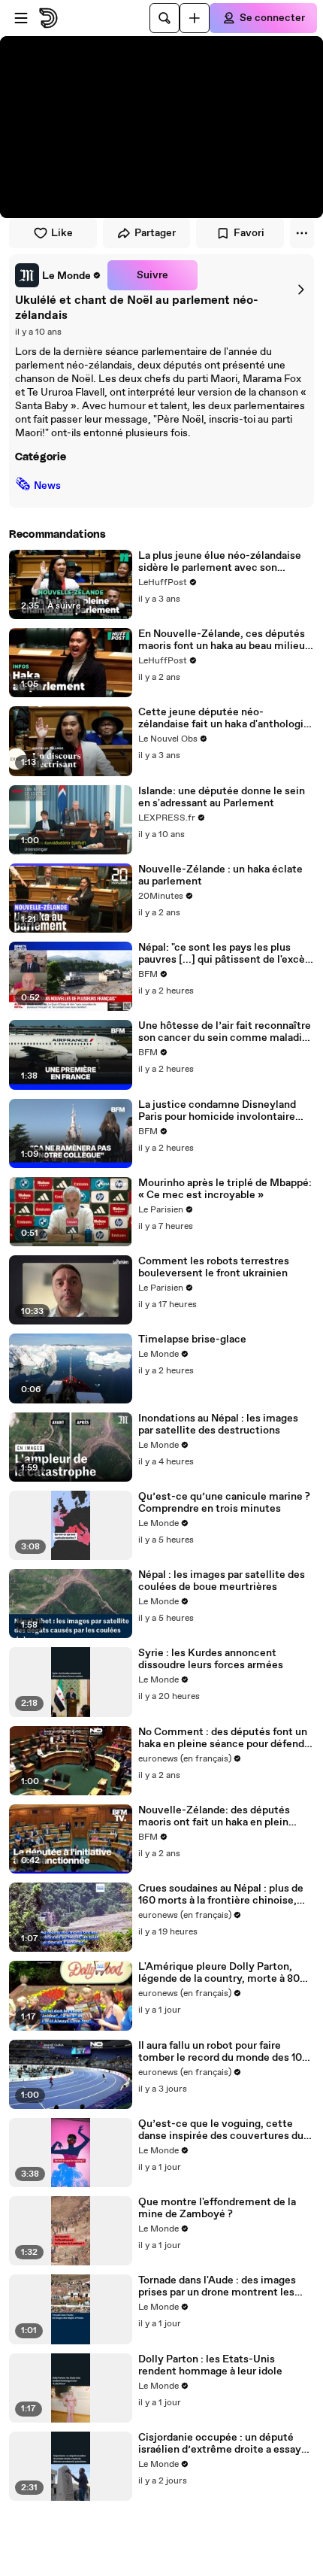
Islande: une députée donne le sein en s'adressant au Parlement (222, 797)
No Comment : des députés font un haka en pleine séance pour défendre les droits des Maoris (226, 1738)
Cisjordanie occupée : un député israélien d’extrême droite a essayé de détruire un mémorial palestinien (225, 2444)
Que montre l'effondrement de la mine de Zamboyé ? (217, 2208)
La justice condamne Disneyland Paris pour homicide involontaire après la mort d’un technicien (217, 1111)
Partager (155, 233)
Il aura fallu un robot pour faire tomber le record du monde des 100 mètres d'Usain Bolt (223, 2052)
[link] (58, 275)
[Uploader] (195, 18)
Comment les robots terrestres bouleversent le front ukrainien (214, 1267)
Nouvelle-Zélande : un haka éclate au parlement (220, 875)
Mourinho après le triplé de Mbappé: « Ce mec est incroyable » (225, 1189)
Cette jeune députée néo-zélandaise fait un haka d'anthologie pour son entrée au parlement (224, 718)
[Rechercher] (165, 18)
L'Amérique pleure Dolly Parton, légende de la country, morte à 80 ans (219, 1973)
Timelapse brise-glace (192, 1340)
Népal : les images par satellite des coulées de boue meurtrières (222, 1581)
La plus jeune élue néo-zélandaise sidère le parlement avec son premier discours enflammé (220, 562)
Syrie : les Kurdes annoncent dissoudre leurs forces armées (211, 1659)
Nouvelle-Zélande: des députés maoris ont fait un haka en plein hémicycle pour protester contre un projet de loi (225, 1816)
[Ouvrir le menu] (21, 18)
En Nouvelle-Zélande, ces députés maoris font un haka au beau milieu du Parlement (222, 640)
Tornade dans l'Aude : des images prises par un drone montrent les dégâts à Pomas (217, 2286)
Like (62, 233)
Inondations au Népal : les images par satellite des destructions (218, 1425)
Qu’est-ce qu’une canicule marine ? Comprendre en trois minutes (224, 1503)
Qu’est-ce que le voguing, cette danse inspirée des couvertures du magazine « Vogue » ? (221, 2130)
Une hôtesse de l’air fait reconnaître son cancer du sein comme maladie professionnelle (225, 1032)
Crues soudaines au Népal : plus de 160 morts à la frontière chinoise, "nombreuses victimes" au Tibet (221, 1895)
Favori (249, 233)
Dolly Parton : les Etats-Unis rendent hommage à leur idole (210, 2365)
